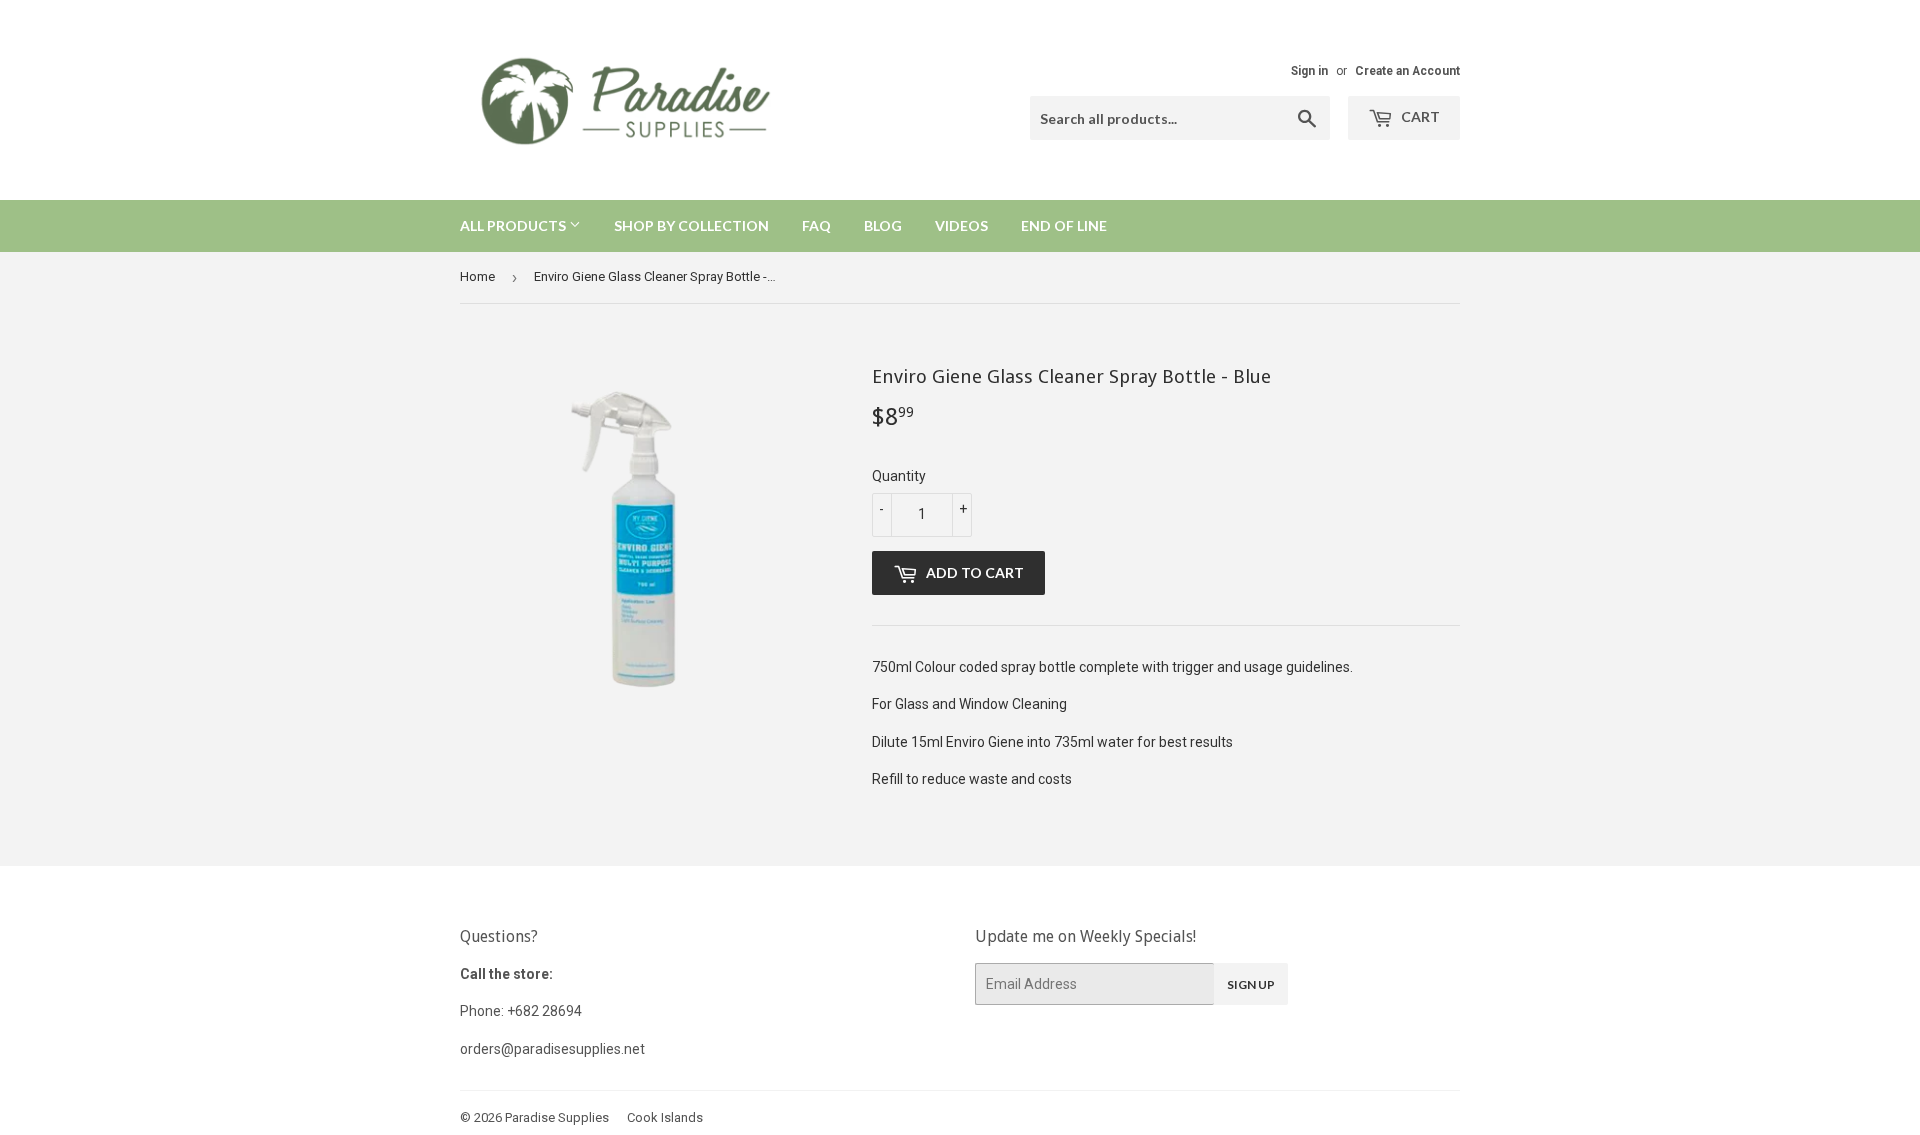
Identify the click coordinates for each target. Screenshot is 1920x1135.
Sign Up (1251, 984)
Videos (961, 225)
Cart (1419, 116)
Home (477, 276)
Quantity (899, 476)
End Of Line (1064, 225)
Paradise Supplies (557, 1117)
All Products (514, 225)
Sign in (1309, 71)
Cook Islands (665, 1117)
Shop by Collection (691, 225)
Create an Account (1407, 71)
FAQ (816, 225)
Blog (883, 225)
